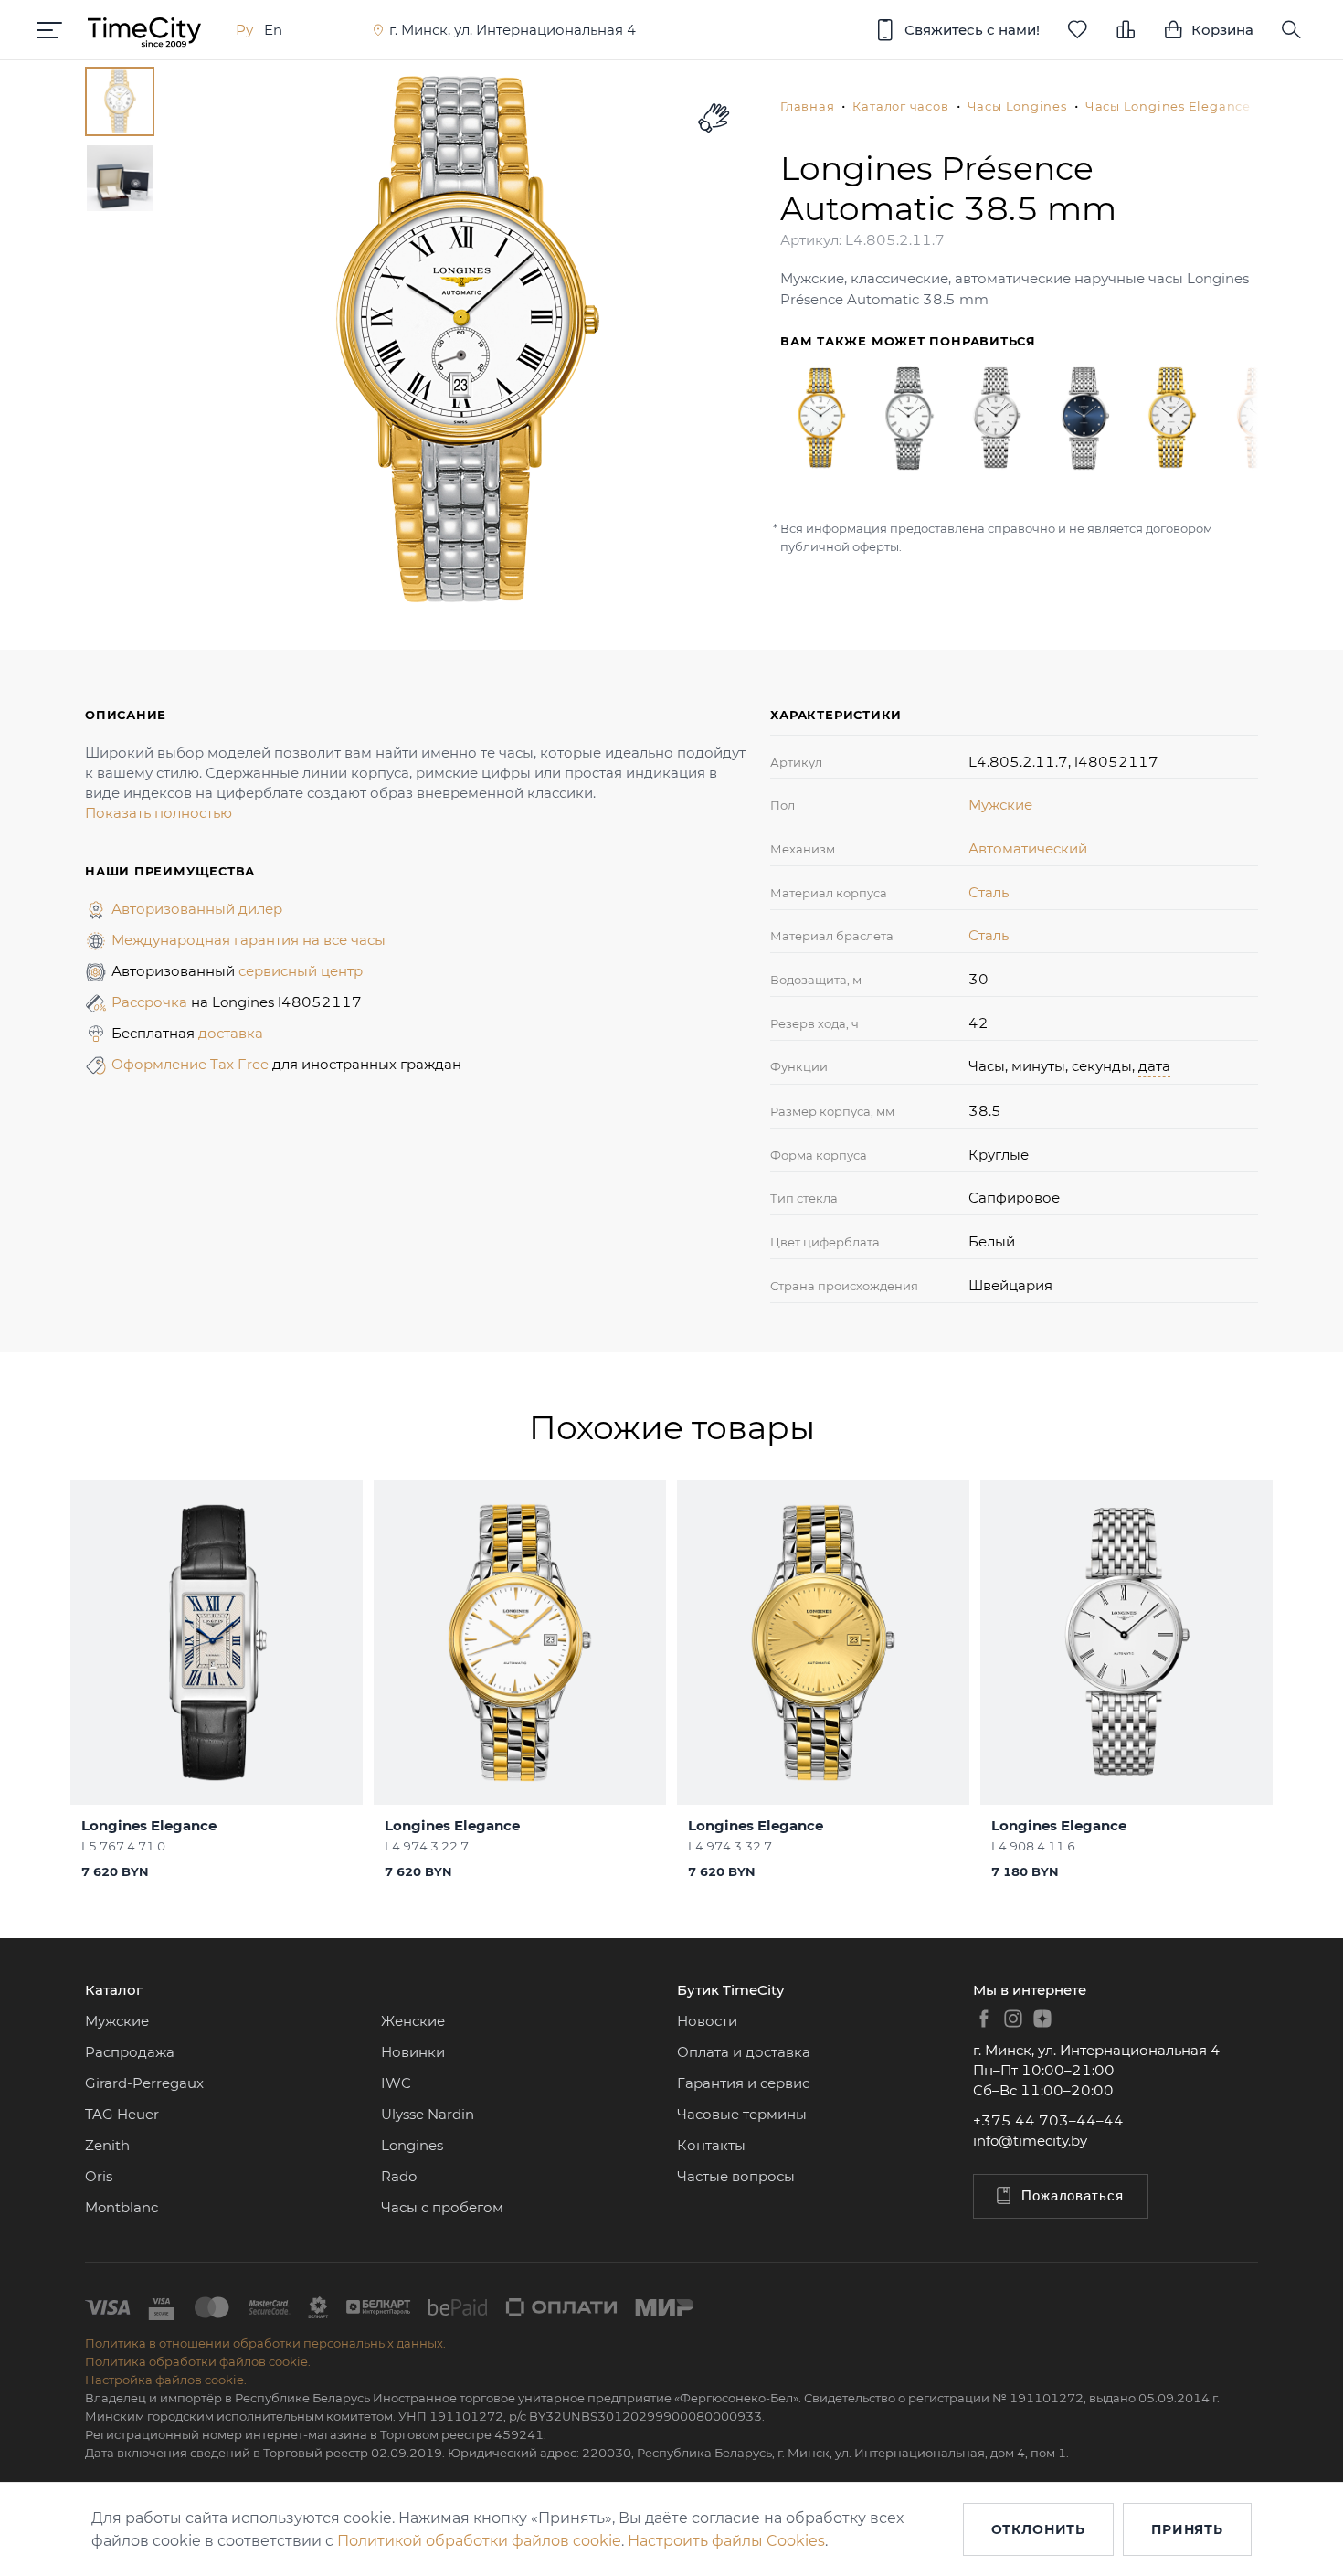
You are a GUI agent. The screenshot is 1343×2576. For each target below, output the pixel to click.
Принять (1187, 2529)
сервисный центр (301, 971)
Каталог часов (900, 106)
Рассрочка (151, 1002)
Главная (807, 106)
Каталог (114, 1990)
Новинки (413, 2052)
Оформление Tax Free (192, 1064)
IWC (396, 2083)
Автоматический (1028, 848)
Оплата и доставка (744, 2052)
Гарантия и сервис (743, 2083)
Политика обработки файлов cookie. (198, 2361)
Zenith (107, 2145)
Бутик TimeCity (730, 1990)
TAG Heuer (122, 2114)
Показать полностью (159, 813)
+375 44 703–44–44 (1048, 2120)
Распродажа (130, 2052)
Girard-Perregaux (144, 2083)
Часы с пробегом (442, 2207)
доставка (231, 1033)
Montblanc (122, 2207)
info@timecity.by (1030, 2141)
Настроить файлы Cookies (726, 2541)
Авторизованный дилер (197, 909)
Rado (399, 2176)
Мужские (1000, 805)
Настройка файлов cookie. (166, 2380)
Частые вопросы (736, 2176)
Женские (413, 2021)
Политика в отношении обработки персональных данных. (265, 2343)
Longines (412, 2145)
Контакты (711, 2145)
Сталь (989, 892)
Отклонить (1039, 2529)
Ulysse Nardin (428, 2114)
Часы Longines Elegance (1168, 106)
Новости (707, 2021)
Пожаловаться (1073, 2195)
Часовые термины (742, 2114)
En (273, 30)
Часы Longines (1017, 106)
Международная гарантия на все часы (249, 940)
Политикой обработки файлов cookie (479, 2541)
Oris (99, 2176)
